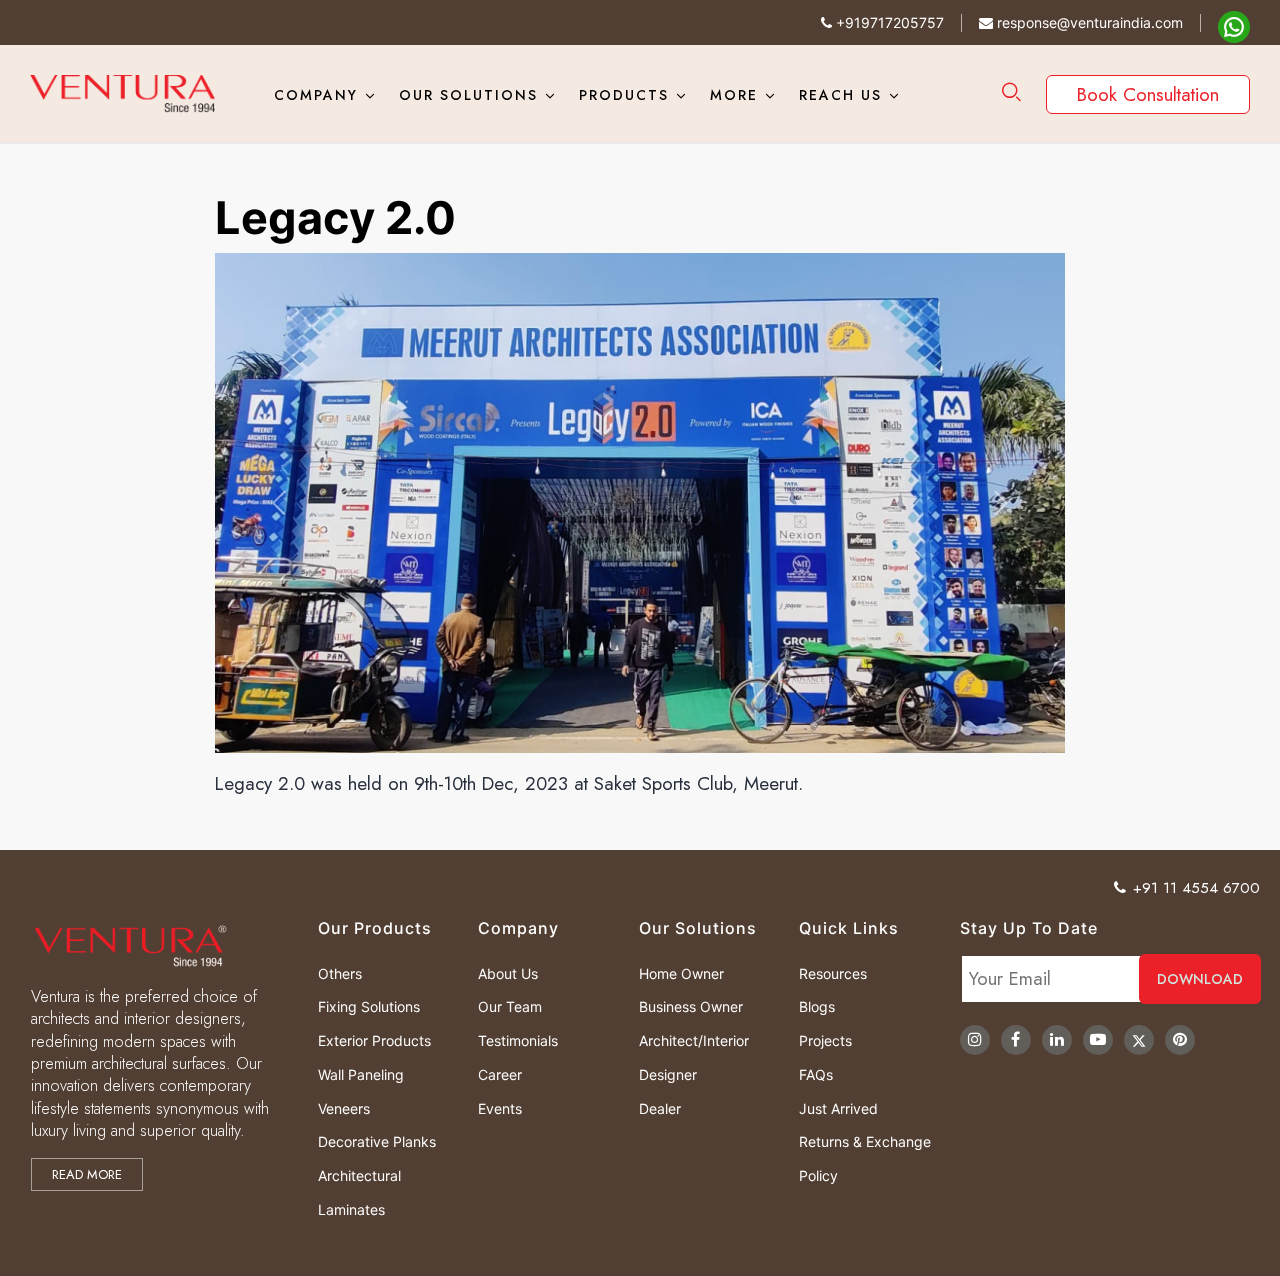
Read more (87, 1174)
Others (340, 973)
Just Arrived (838, 1108)
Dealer (660, 1108)
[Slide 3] (640, 772)
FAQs (816, 1074)
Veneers (344, 1108)
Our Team (510, 1006)
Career (500, 1074)
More (734, 95)
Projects (825, 1040)
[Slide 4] (658, 772)
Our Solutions (468, 95)
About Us (508, 973)
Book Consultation (1148, 94)
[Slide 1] (604, 772)
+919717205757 (888, 22)
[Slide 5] (676, 772)
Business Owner (691, 1006)
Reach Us (840, 95)
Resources (833, 973)
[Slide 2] (622, 772)
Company (316, 95)
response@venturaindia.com (1088, 22)
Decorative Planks (377, 1141)
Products (624, 95)
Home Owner (681, 973)
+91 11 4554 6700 (1196, 888)
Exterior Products (374, 1040)
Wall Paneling (361, 1074)
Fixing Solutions (369, 1006)
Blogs (817, 1006)
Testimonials (518, 1040)
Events (500, 1108)
